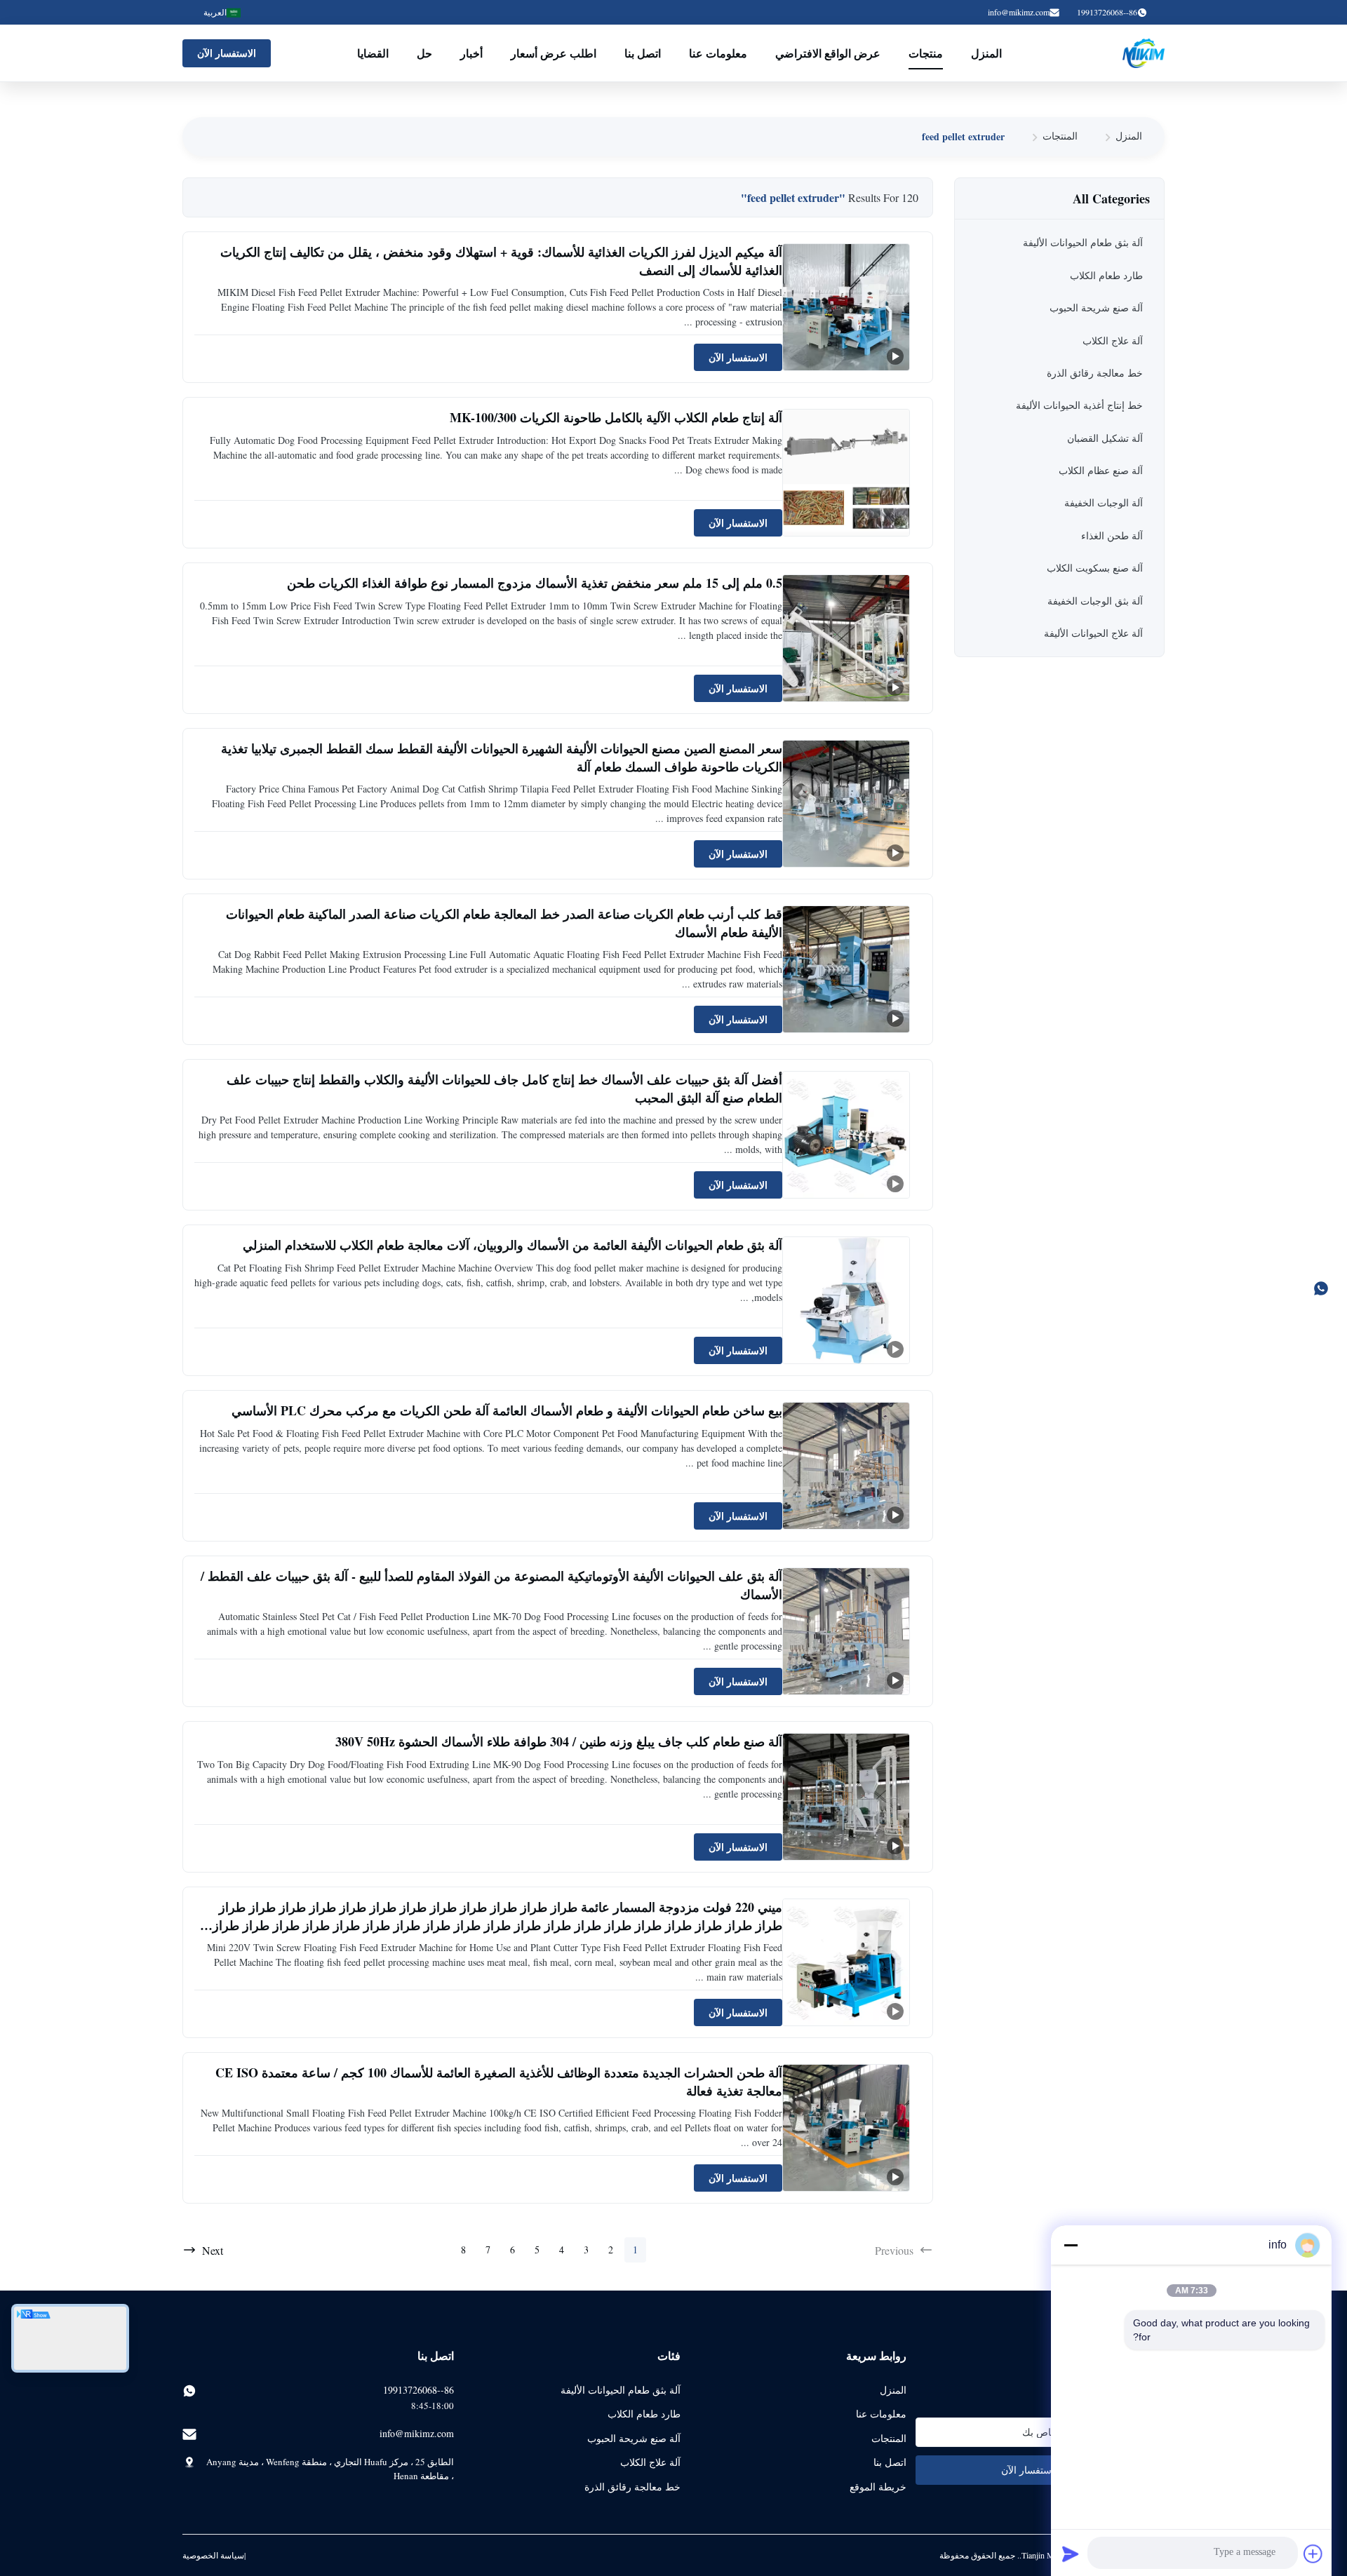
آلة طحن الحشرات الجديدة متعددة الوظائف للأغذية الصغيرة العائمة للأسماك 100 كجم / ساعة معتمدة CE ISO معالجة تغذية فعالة (499, 2081)
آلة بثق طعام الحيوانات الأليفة (621, 2390)
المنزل (986, 53)
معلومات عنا (718, 53)
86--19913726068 (418, 2390)
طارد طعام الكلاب (644, 2414)
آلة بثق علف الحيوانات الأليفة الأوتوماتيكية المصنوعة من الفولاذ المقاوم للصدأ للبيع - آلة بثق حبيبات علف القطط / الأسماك (491, 1585)
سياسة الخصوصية (213, 2555)
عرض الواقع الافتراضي (828, 53)
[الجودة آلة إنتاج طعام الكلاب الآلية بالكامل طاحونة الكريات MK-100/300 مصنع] (846, 473)
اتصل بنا (643, 53)
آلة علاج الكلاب (650, 2462)
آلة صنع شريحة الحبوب (634, 2438)
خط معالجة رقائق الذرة (632, 2487)
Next (213, 2250)
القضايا (373, 53)
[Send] (1071, 2554)
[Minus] (1071, 2245)
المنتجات (1060, 136)
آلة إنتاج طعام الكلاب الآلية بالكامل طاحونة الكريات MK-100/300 (616, 417)
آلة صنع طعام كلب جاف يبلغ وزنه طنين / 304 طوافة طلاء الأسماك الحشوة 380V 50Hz (559, 1741)
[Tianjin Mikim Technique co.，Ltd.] (1144, 53)
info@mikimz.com (1019, 12)
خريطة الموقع (878, 2487)
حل (424, 53)
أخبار (471, 53)
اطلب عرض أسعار (554, 53)
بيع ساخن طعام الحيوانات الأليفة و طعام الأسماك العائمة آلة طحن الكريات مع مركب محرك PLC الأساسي (507, 1410)
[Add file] (1313, 2554)
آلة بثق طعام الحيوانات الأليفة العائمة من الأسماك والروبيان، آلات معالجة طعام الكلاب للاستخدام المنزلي (512, 1245)
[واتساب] (1328, 1288)
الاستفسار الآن (227, 53)
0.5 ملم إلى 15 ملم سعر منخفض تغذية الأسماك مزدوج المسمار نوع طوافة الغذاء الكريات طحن (535, 583)
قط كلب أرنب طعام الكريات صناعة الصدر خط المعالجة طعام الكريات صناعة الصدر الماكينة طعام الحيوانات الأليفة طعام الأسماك (504, 923)
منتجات (926, 53)
